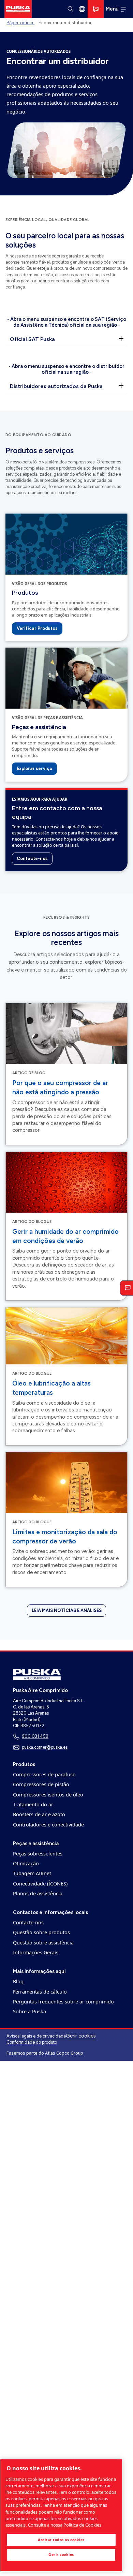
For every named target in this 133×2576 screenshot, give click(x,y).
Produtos (25, 593)
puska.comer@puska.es (45, 1747)
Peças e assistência (39, 727)
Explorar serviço (34, 768)
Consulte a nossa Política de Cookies (65, 2525)
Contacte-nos (32, 858)
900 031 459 (35, 1736)
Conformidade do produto (32, 2042)
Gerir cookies (81, 2036)
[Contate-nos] (96, 9)
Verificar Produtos (37, 628)
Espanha (82, 9)
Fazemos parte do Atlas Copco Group (45, 2053)
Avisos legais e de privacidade (36, 2036)
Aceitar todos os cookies (61, 2540)
